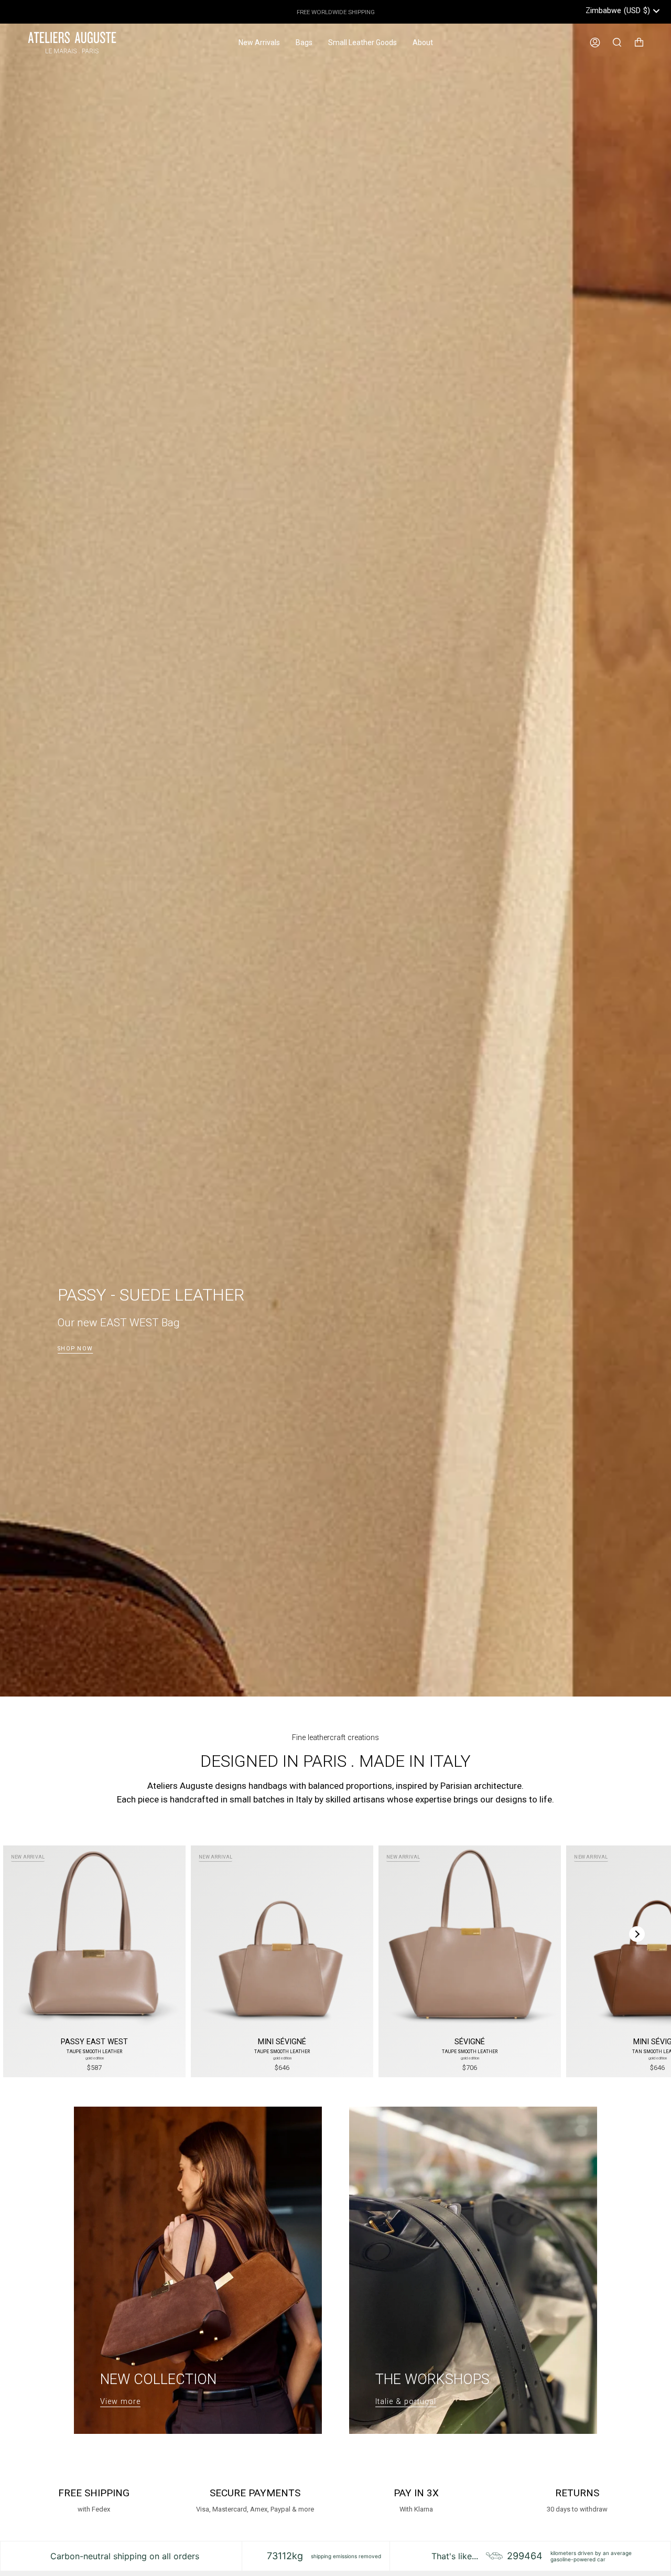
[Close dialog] (527, 1170)
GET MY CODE (438, 1338)
